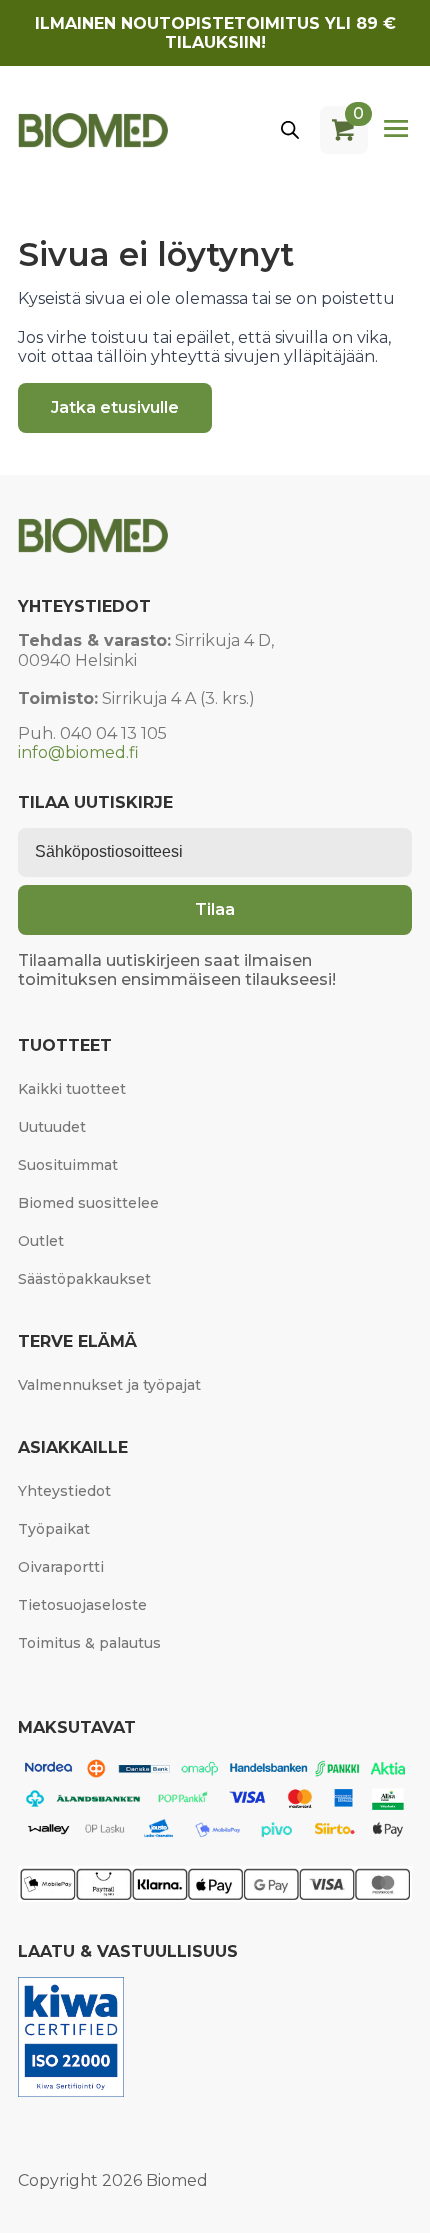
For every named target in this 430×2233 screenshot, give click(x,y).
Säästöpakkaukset (84, 1279)
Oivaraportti (61, 1567)
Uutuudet (52, 1127)
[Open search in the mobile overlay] (290, 130)
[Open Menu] (396, 130)
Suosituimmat (68, 1165)
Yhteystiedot (64, 1491)
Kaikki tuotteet (72, 1089)
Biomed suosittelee (88, 1203)
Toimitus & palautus (89, 1643)
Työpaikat (54, 1529)
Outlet (41, 1241)
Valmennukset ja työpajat (109, 1385)
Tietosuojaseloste (82, 1605)
